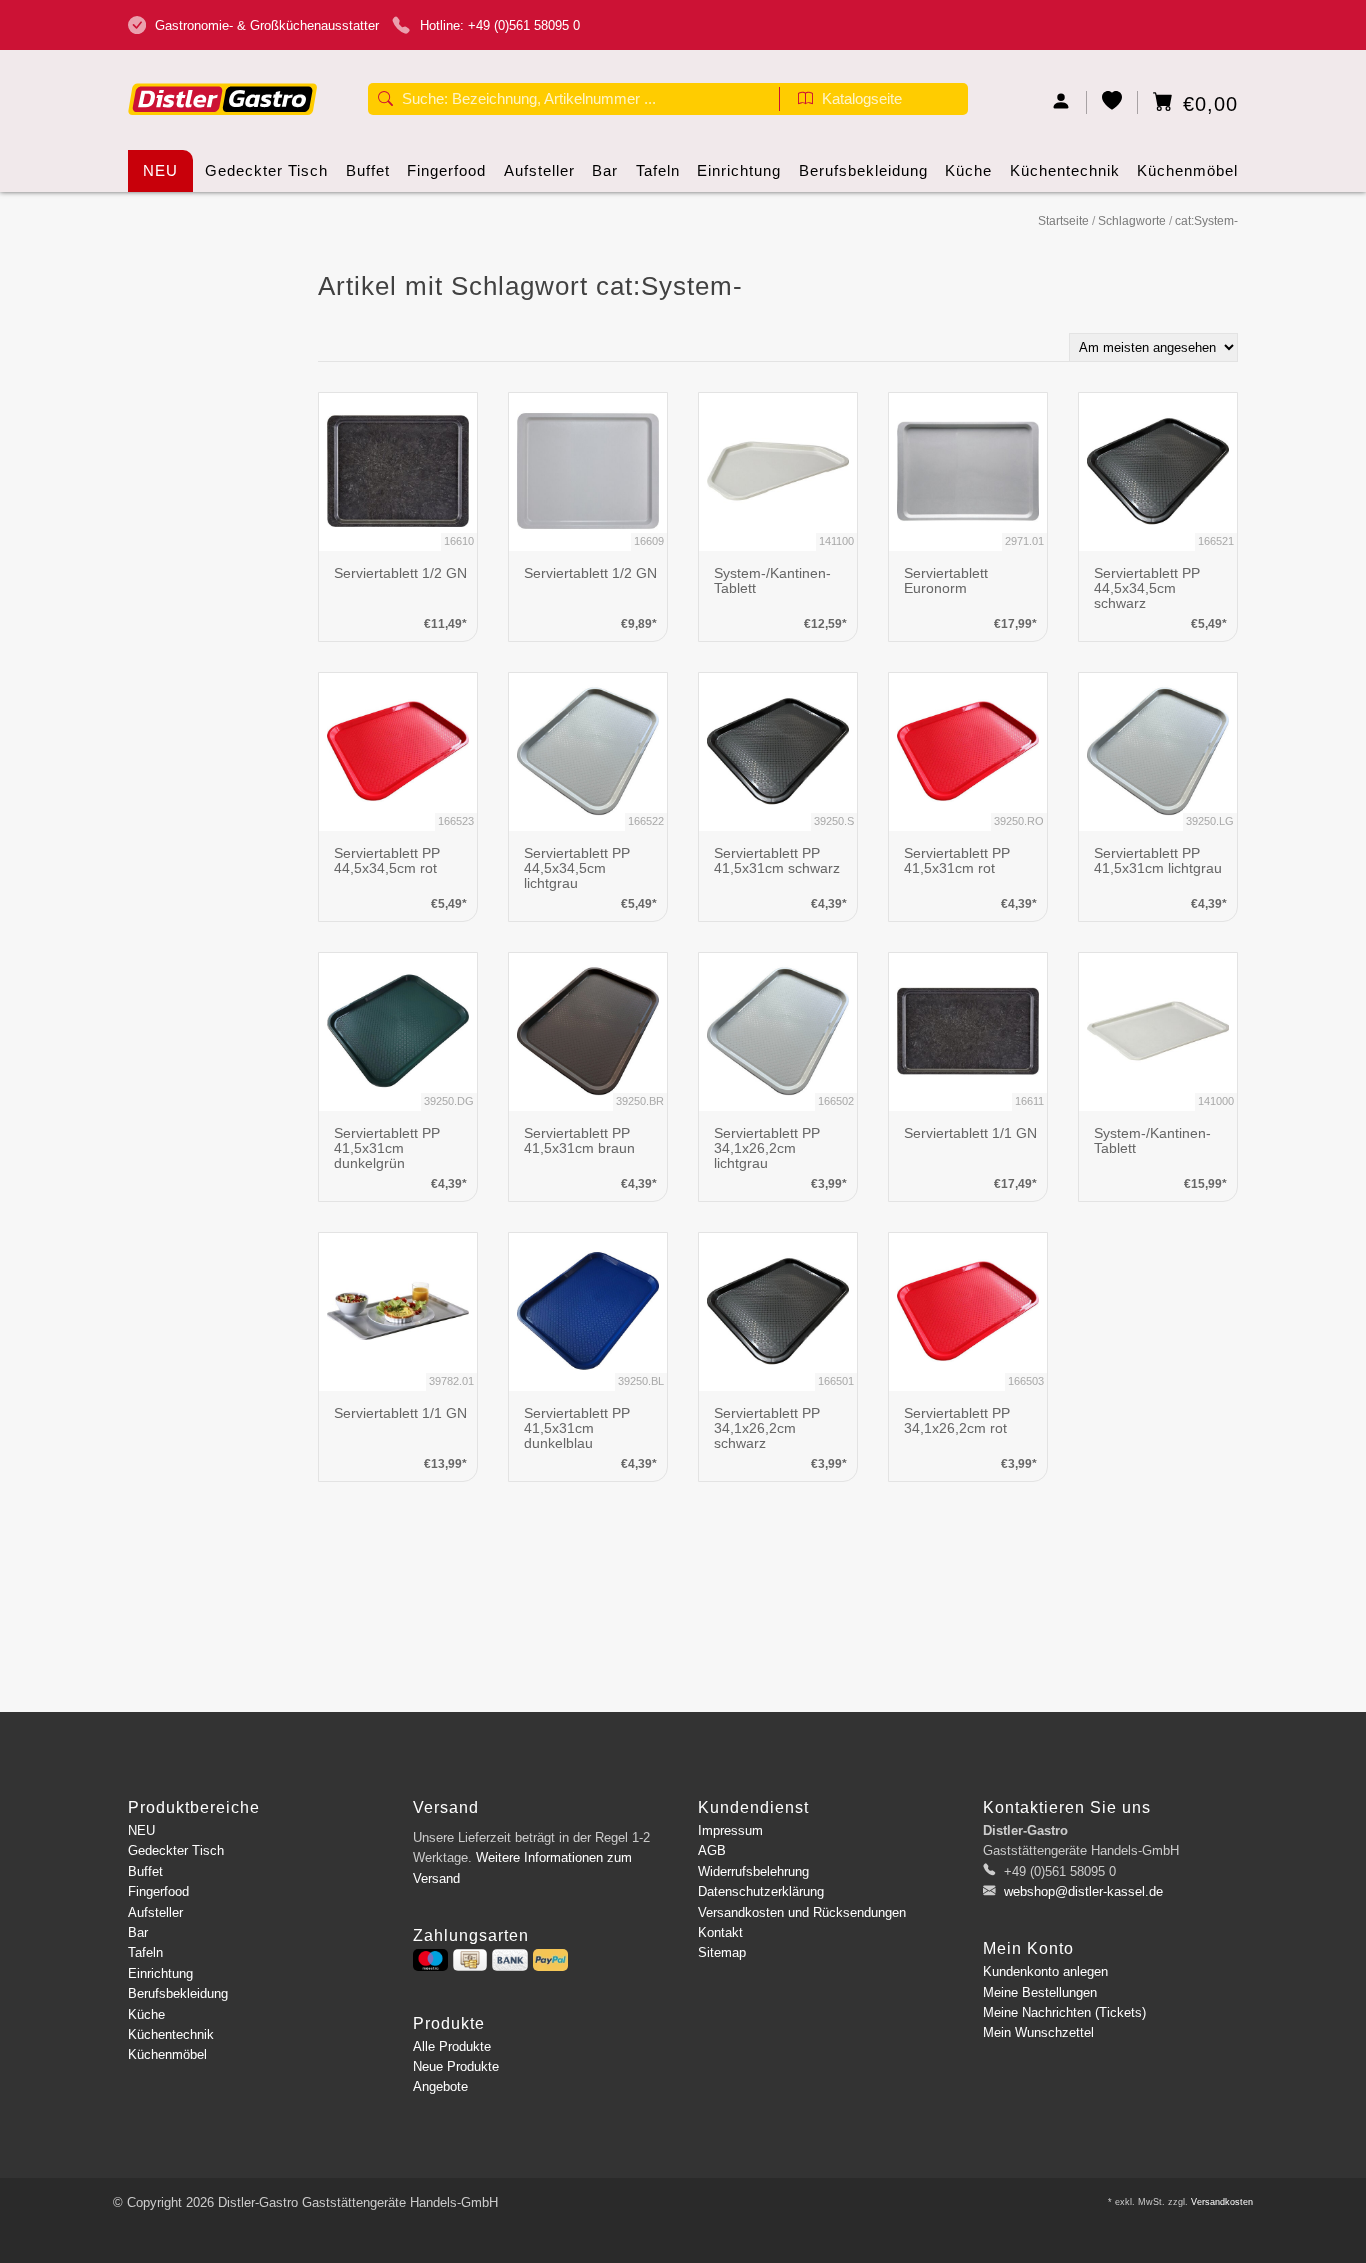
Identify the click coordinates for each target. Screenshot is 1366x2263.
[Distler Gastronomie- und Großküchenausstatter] (223, 67)
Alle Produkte (452, 2046)
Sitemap (722, 1952)
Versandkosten (1222, 2202)
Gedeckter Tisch (266, 170)
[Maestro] (430, 1960)
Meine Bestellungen (1040, 1992)
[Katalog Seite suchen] (805, 101)
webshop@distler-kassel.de (1083, 1891)
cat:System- (1206, 221)
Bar (605, 170)
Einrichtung (739, 170)
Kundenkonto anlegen (1045, 1971)
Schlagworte (1132, 221)
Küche (968, 170)
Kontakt (720, 1932)
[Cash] (470, 1960)
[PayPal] (550, 1960)
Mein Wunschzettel (1038, 2032)
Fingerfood (446, 170)
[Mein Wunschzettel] (1112, 102)
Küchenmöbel (1187, 170)
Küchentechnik (1065, 170)
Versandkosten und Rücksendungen (802, 1912)
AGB (712, 1850)
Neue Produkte (456, 2066)
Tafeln (658, 170)
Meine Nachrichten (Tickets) (1064, 2012)
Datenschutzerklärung (761, 1891)
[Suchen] (385, 101)
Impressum (730, 1830)
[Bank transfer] (509, 1960)
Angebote (440, 2086)
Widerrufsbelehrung (753, 1871)
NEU (160, 170)
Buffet (368, 170)
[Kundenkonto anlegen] (1061, 102)
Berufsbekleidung (863, 170)
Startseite (1063, 221)
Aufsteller (539, 170)
